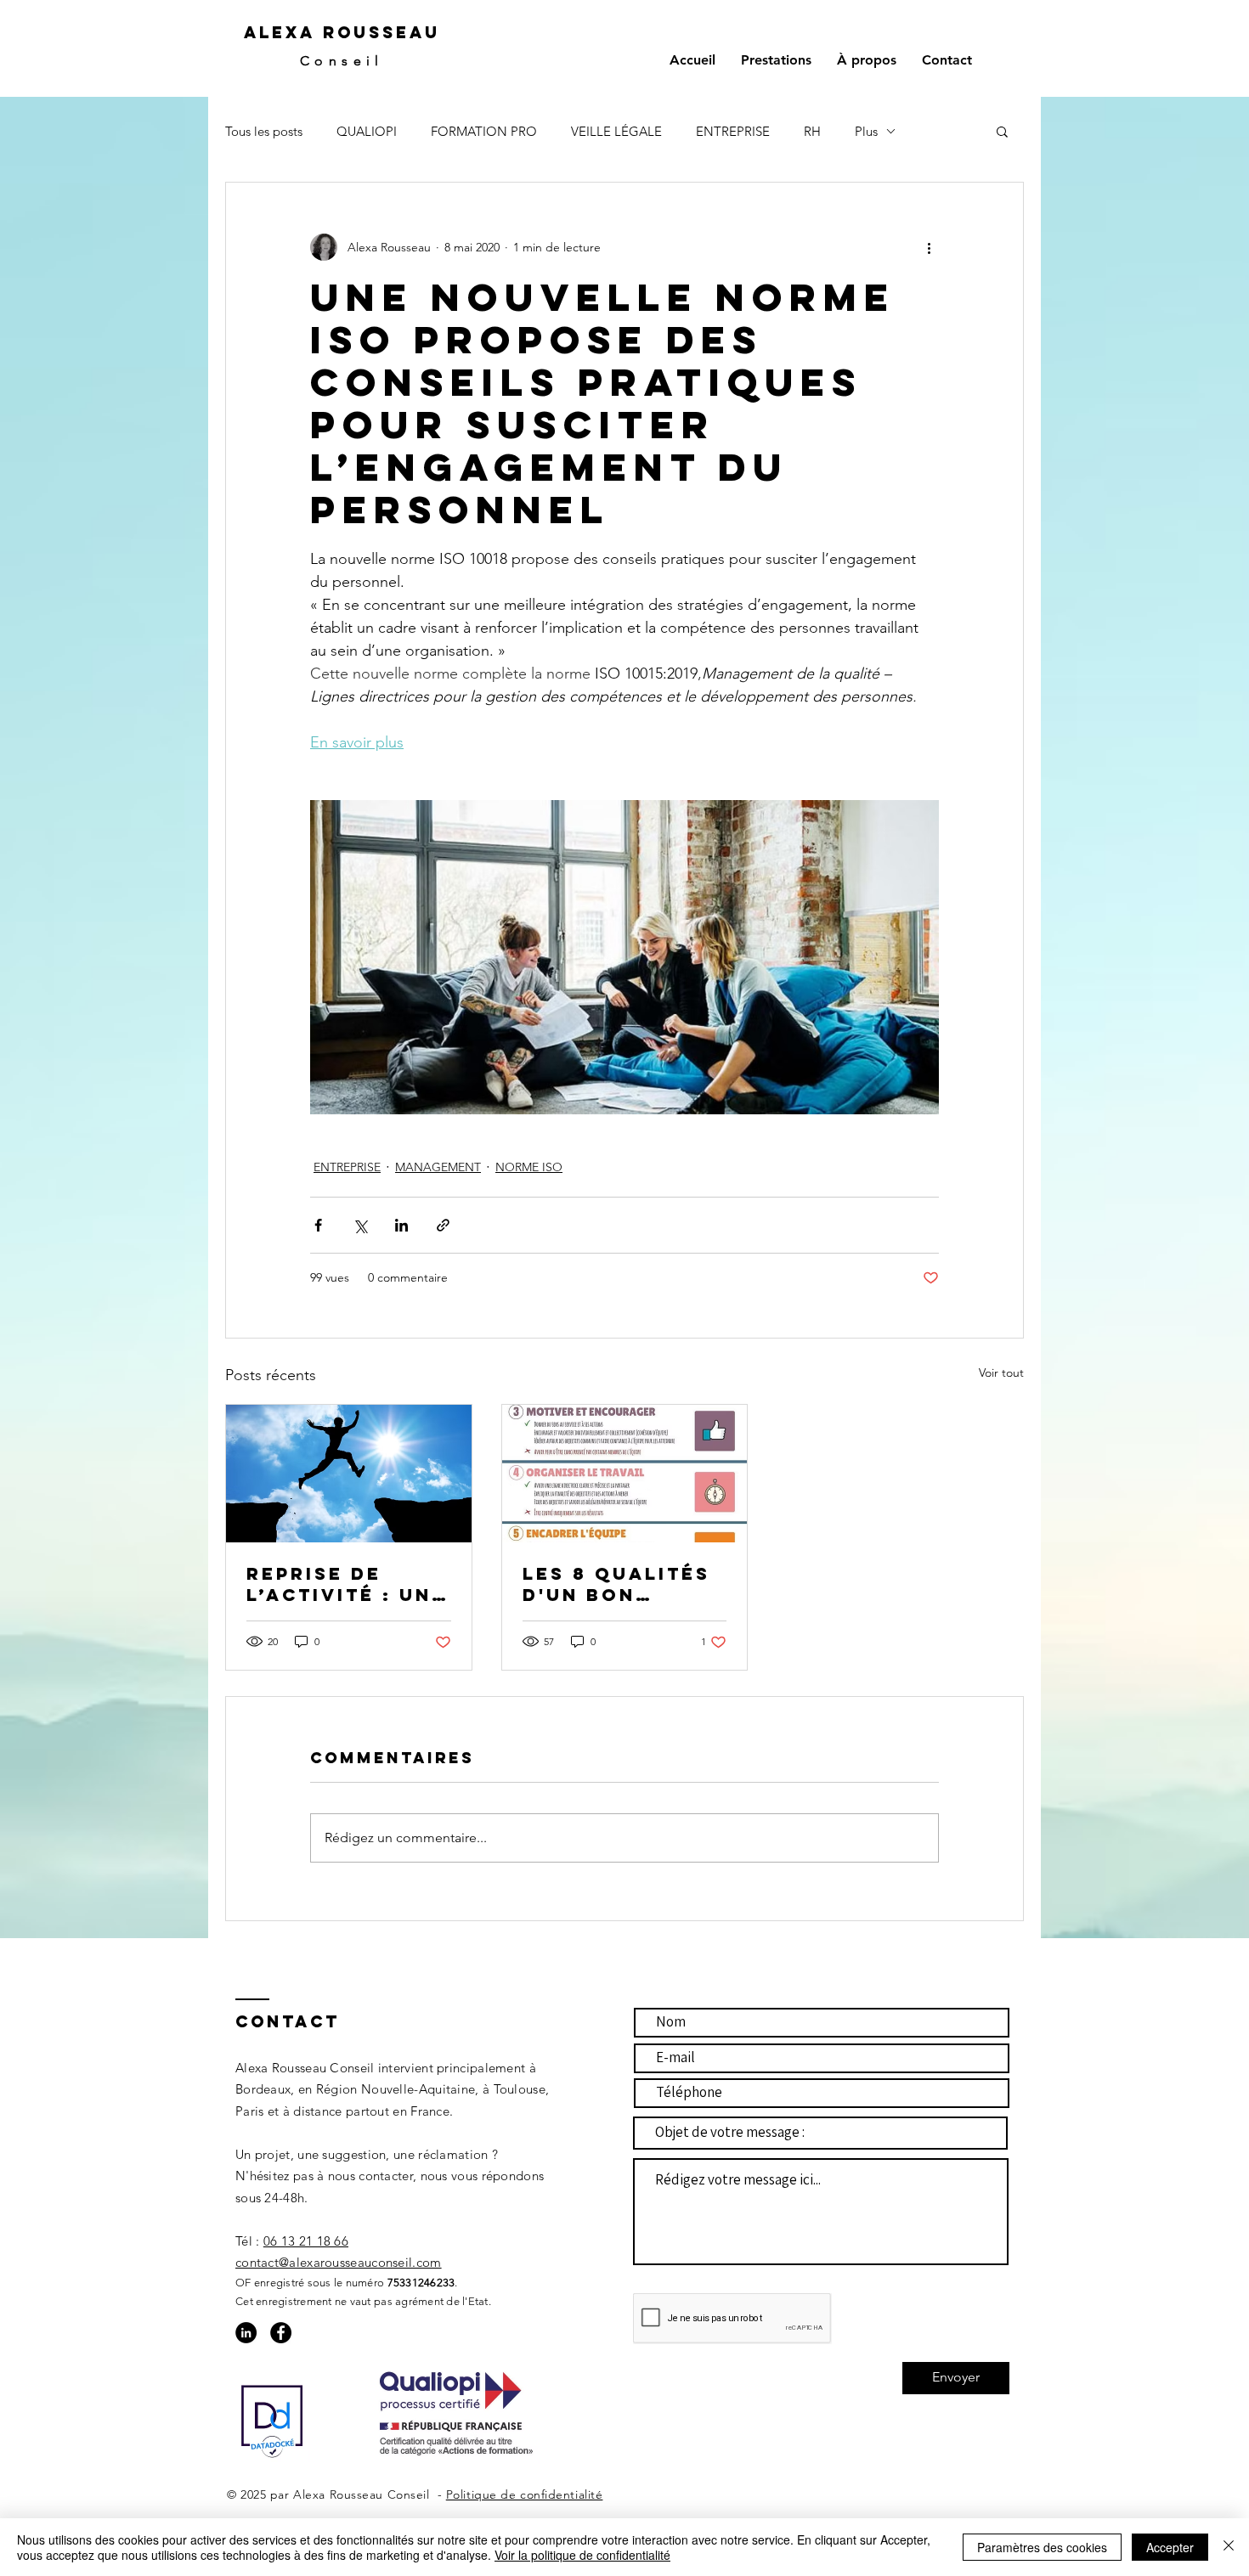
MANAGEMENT (438, 1167)
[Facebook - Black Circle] (281, 2333)
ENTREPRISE (733, 131)
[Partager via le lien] (443, 1225)
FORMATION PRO (484, 131)
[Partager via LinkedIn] (401, 1225)
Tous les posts (264, 131)
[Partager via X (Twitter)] (360, 1225)
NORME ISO (529, 1167)
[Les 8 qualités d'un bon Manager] (625, 1474)
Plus (866, 131)
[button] (1002, 131)
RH (812, 131)
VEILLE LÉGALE (616, 131)
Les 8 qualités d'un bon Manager (616, 1584)
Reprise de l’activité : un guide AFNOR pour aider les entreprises (342, 1584)
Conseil (342, 61)
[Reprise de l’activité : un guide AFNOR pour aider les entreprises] (349, 1474)
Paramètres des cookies (1042, 2547)
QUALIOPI (367, 131)
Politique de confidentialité (525, 2494)
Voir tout (1001, 1373)
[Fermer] (1229, 2547)
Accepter (1170, 2547)
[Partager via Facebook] (318, 1225)
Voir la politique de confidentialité (582, 2555)
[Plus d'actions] (929, 247)
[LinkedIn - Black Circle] (246, 2333)
